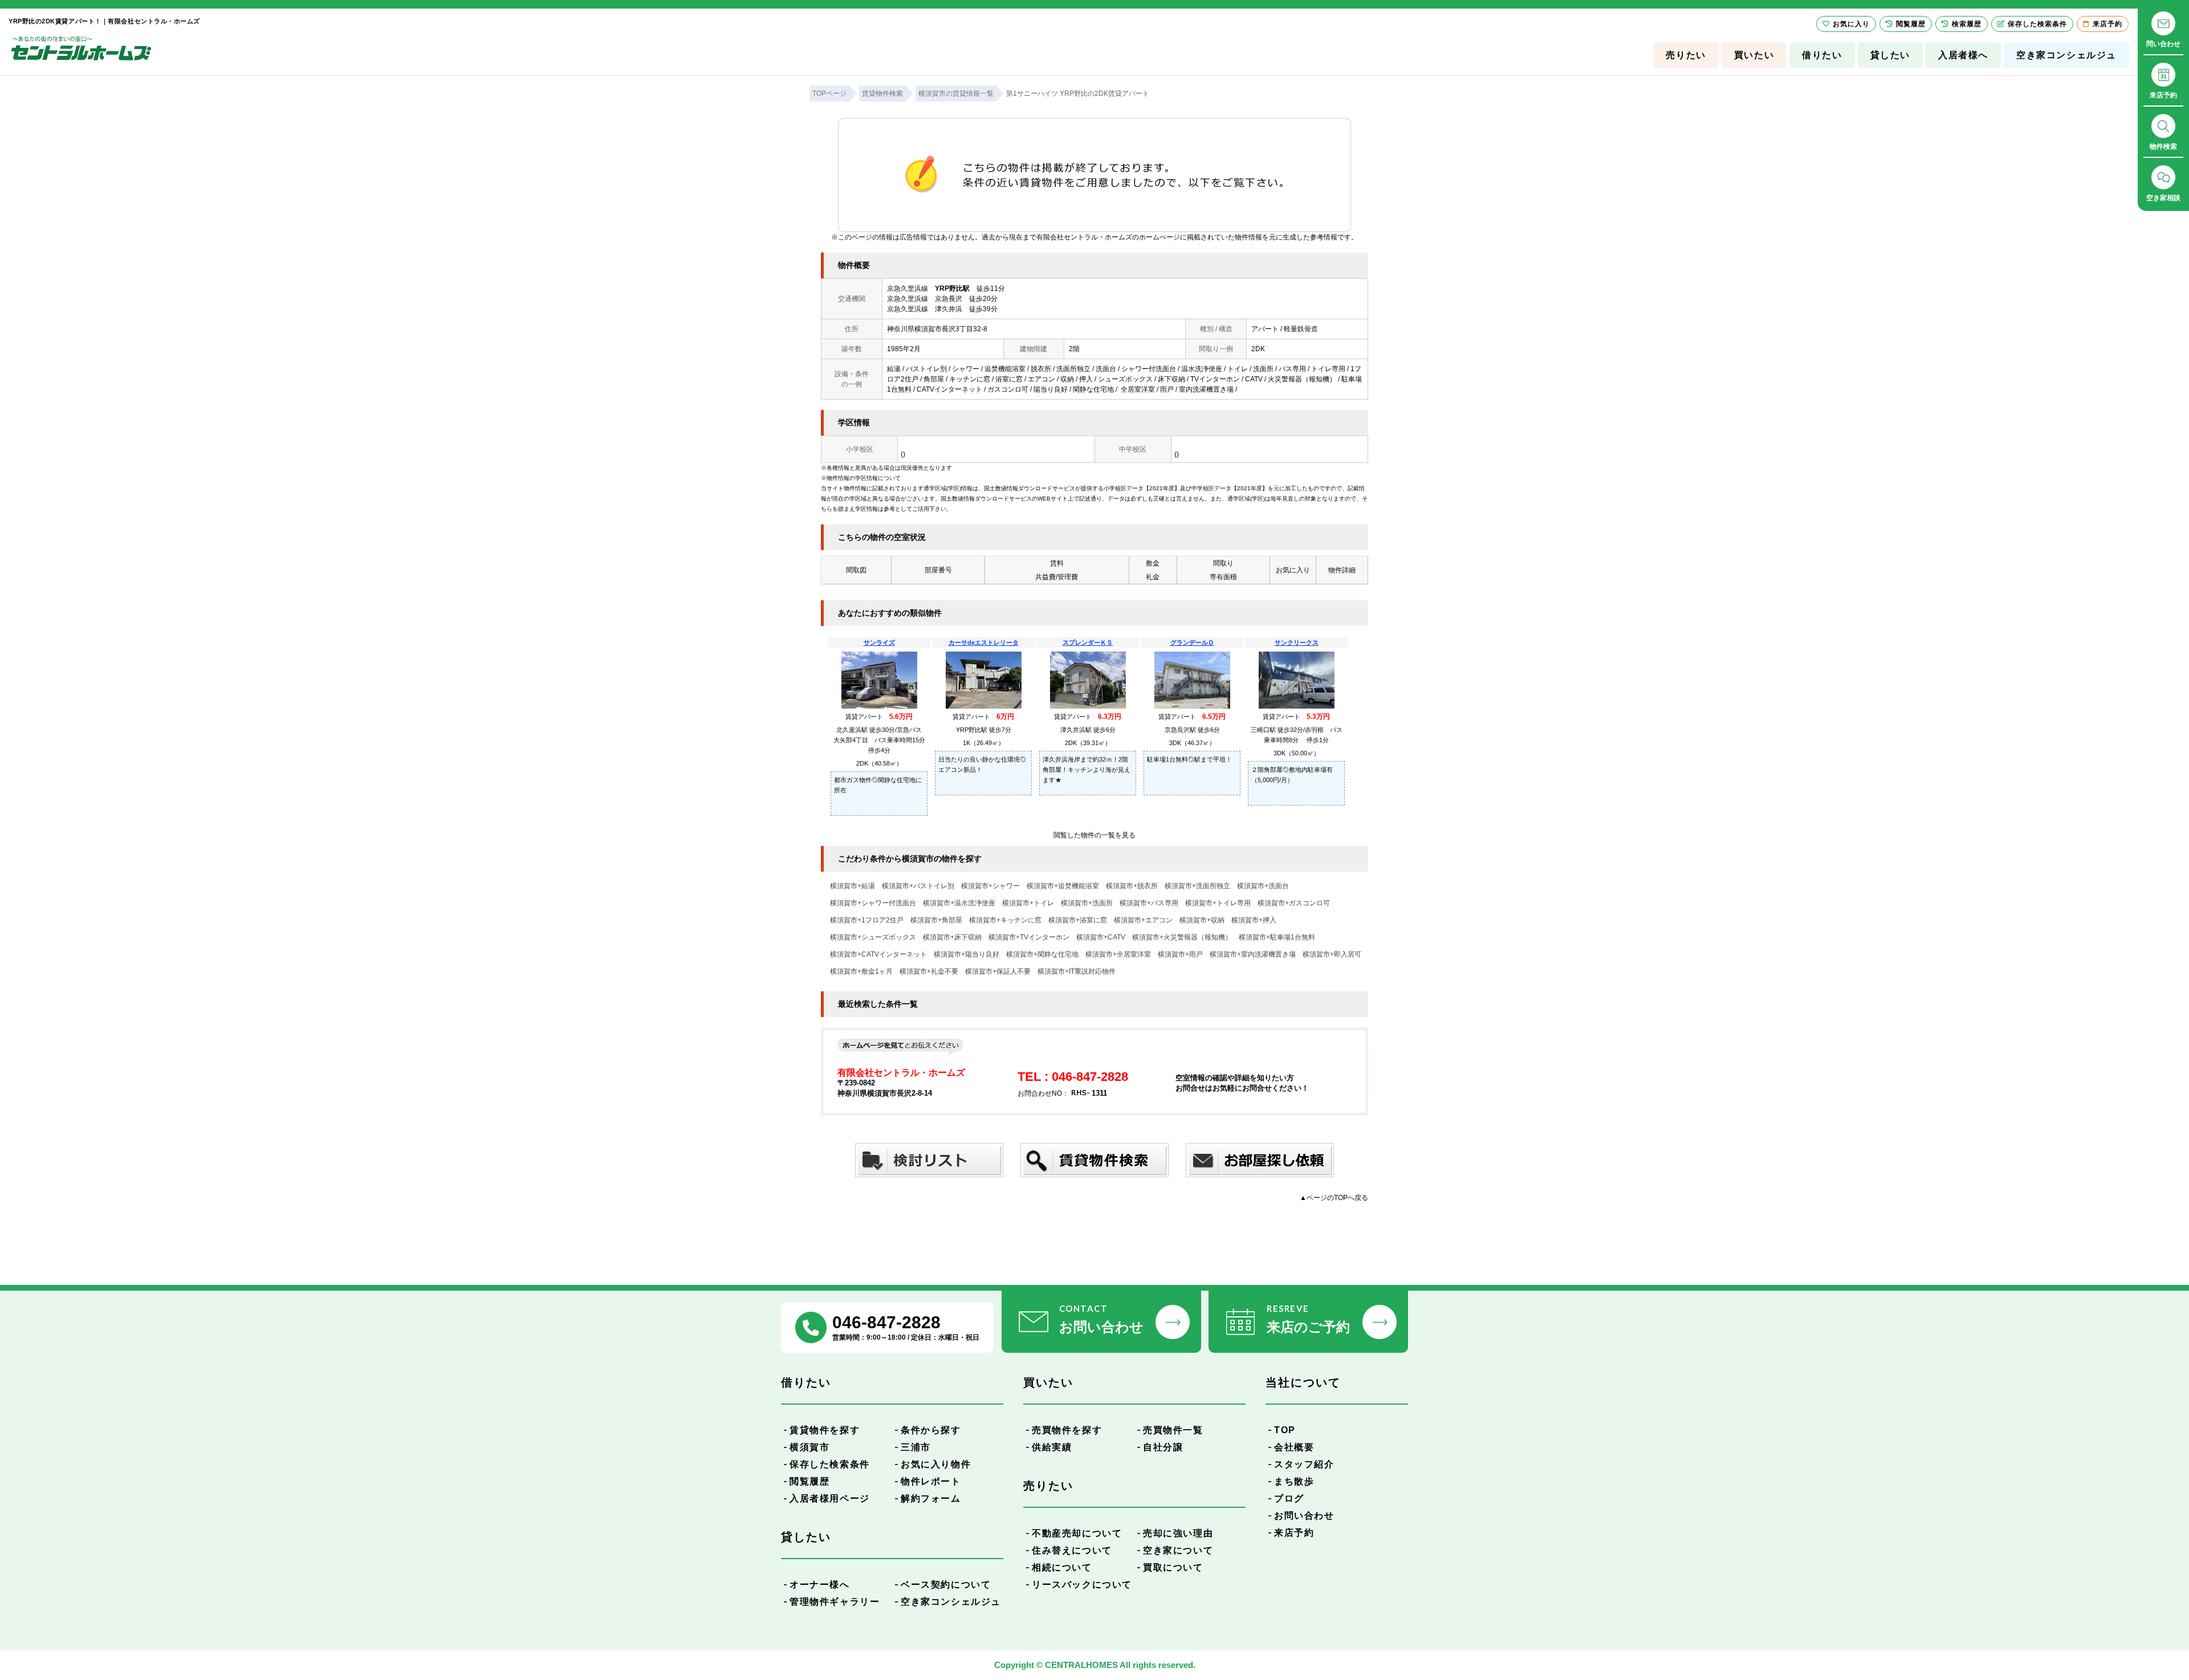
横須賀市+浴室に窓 (1078, 920)
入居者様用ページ (830, 1498)
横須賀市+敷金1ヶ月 (861, 971)
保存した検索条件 (830, 1464)
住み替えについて (1072, 1550)
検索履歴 (1967, 24)
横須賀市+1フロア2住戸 (867, 920)
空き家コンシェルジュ (2066, 55)
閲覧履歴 (809, 1481)
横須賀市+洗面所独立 (1197, 886)
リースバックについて (1082, 1585)
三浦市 (916, 1447)
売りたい (1686, 55)
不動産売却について (1077, 1533)
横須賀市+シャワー (990, 886)
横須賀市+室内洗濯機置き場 (1253, 954)
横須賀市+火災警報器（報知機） (1182, 937)
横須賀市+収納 (1202, 920)
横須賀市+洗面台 (1263, 886)
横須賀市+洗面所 (1087, 903)
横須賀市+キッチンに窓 (1005, 920)
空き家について (1178, 1550)
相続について (1062, 1567)
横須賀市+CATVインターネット (878, 954)
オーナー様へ (820, 1585)
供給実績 (1052, 1447)
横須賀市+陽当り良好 (967, 954)
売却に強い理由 (1178, 1533)
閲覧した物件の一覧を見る (1094, 835)
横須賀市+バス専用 (1149, 903)
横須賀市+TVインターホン (1029, 937)
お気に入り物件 (936, 1464)
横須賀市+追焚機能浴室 (1063, 886)
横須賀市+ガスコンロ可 (1294, 903)
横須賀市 (809, 1447)
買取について (1173, 1567)
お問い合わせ (1304, 1516)
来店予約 (1294, 1533)
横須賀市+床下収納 (952, 937)
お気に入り (1851, 24)
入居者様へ (1963, 55)
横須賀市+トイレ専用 (1218, 903)
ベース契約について (946, 1585)
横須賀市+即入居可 (1332, 954)
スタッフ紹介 (1304, 1464)
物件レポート (931, 1481)
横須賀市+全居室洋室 (1118, 954)
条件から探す (931, 1430)
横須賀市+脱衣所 (1132, 886)
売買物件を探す (1067, 1430)
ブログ (1289, 1498)
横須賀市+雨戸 (1180, 954)
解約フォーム (931, 1498)
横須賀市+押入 (1254, 920)
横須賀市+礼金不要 (929, 971)
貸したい (1890, 55)
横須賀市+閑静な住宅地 (1042, 954)
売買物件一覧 (1173, 1430)
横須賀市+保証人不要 (998, 971)
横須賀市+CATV (1101, 937)
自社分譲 (1163, 1447)
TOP (1285, 1430)
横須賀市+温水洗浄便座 (959, 903)
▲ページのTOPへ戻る (1334, 1198)
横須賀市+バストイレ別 (918, 886)
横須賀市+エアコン (1143, 920)
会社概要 (1294, 1447)
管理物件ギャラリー (835, 1602)
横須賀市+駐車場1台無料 (1277, 937)
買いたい (1754, 55)
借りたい (1822, 55)
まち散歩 (1294, 1481)
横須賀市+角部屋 (936, 920)
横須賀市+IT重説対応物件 (1077, 971)
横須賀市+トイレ (1028, 903)
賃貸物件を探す (825, 1430)
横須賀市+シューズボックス (873, 937)
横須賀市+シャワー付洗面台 (873, 903)
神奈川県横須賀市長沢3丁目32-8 (937, 329)
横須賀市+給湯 (853, 886)
